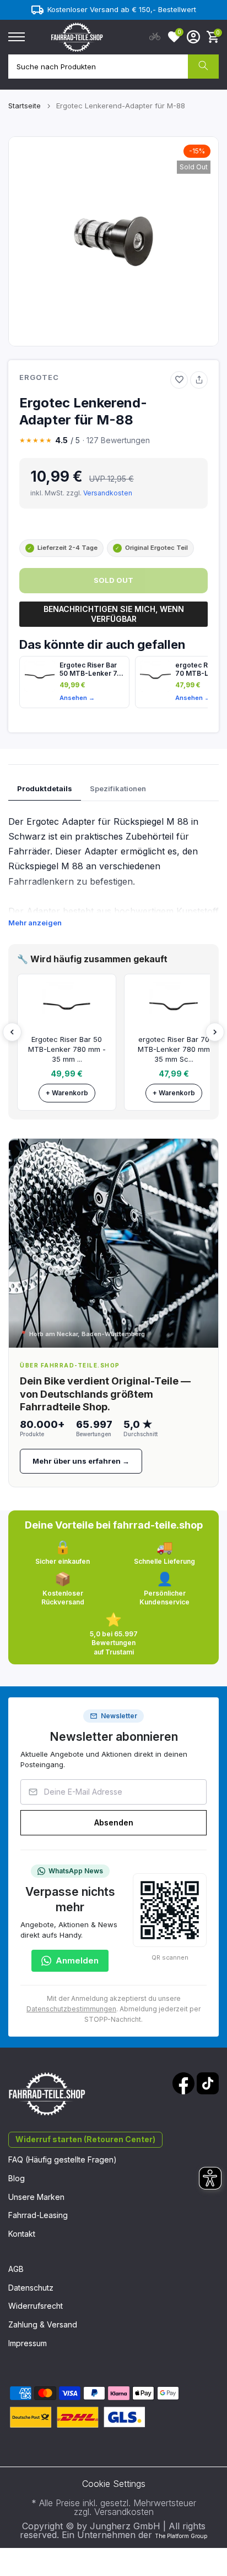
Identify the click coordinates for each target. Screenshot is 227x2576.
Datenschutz (31, 2288)
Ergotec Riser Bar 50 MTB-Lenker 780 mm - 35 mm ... (67, 1049)
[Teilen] (199, 380)
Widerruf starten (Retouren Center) (85, 2139)
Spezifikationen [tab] (118, 788)
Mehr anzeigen (35, 923)
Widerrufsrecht (36, 2306)
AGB (16, 2269)
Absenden (114, 1822)
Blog (17, 2178)
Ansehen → (77, 698)
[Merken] (179, 380)
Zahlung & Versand (43, 2324)
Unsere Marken (36, 2197)
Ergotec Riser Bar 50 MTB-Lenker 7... (91, 669)
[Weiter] (215, 1032)
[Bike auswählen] (155, 37)
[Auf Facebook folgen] (183, 2083)
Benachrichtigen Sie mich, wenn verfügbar (114, 614)
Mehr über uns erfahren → (81, 1461)
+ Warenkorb (67, 1093)
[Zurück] (12, 1032)
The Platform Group (181, 2536)
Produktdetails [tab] (45, 788)
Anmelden (77, 1960)
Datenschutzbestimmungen (71, 2009)
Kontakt (22, 2234)
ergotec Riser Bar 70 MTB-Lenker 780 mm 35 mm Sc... (174, 1049)
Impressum (28, 2343)
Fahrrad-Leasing (38, 2215)
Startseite (25, 106)
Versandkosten (108, 493)
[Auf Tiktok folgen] (208, 2083)
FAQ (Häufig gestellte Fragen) (63, 2159)
